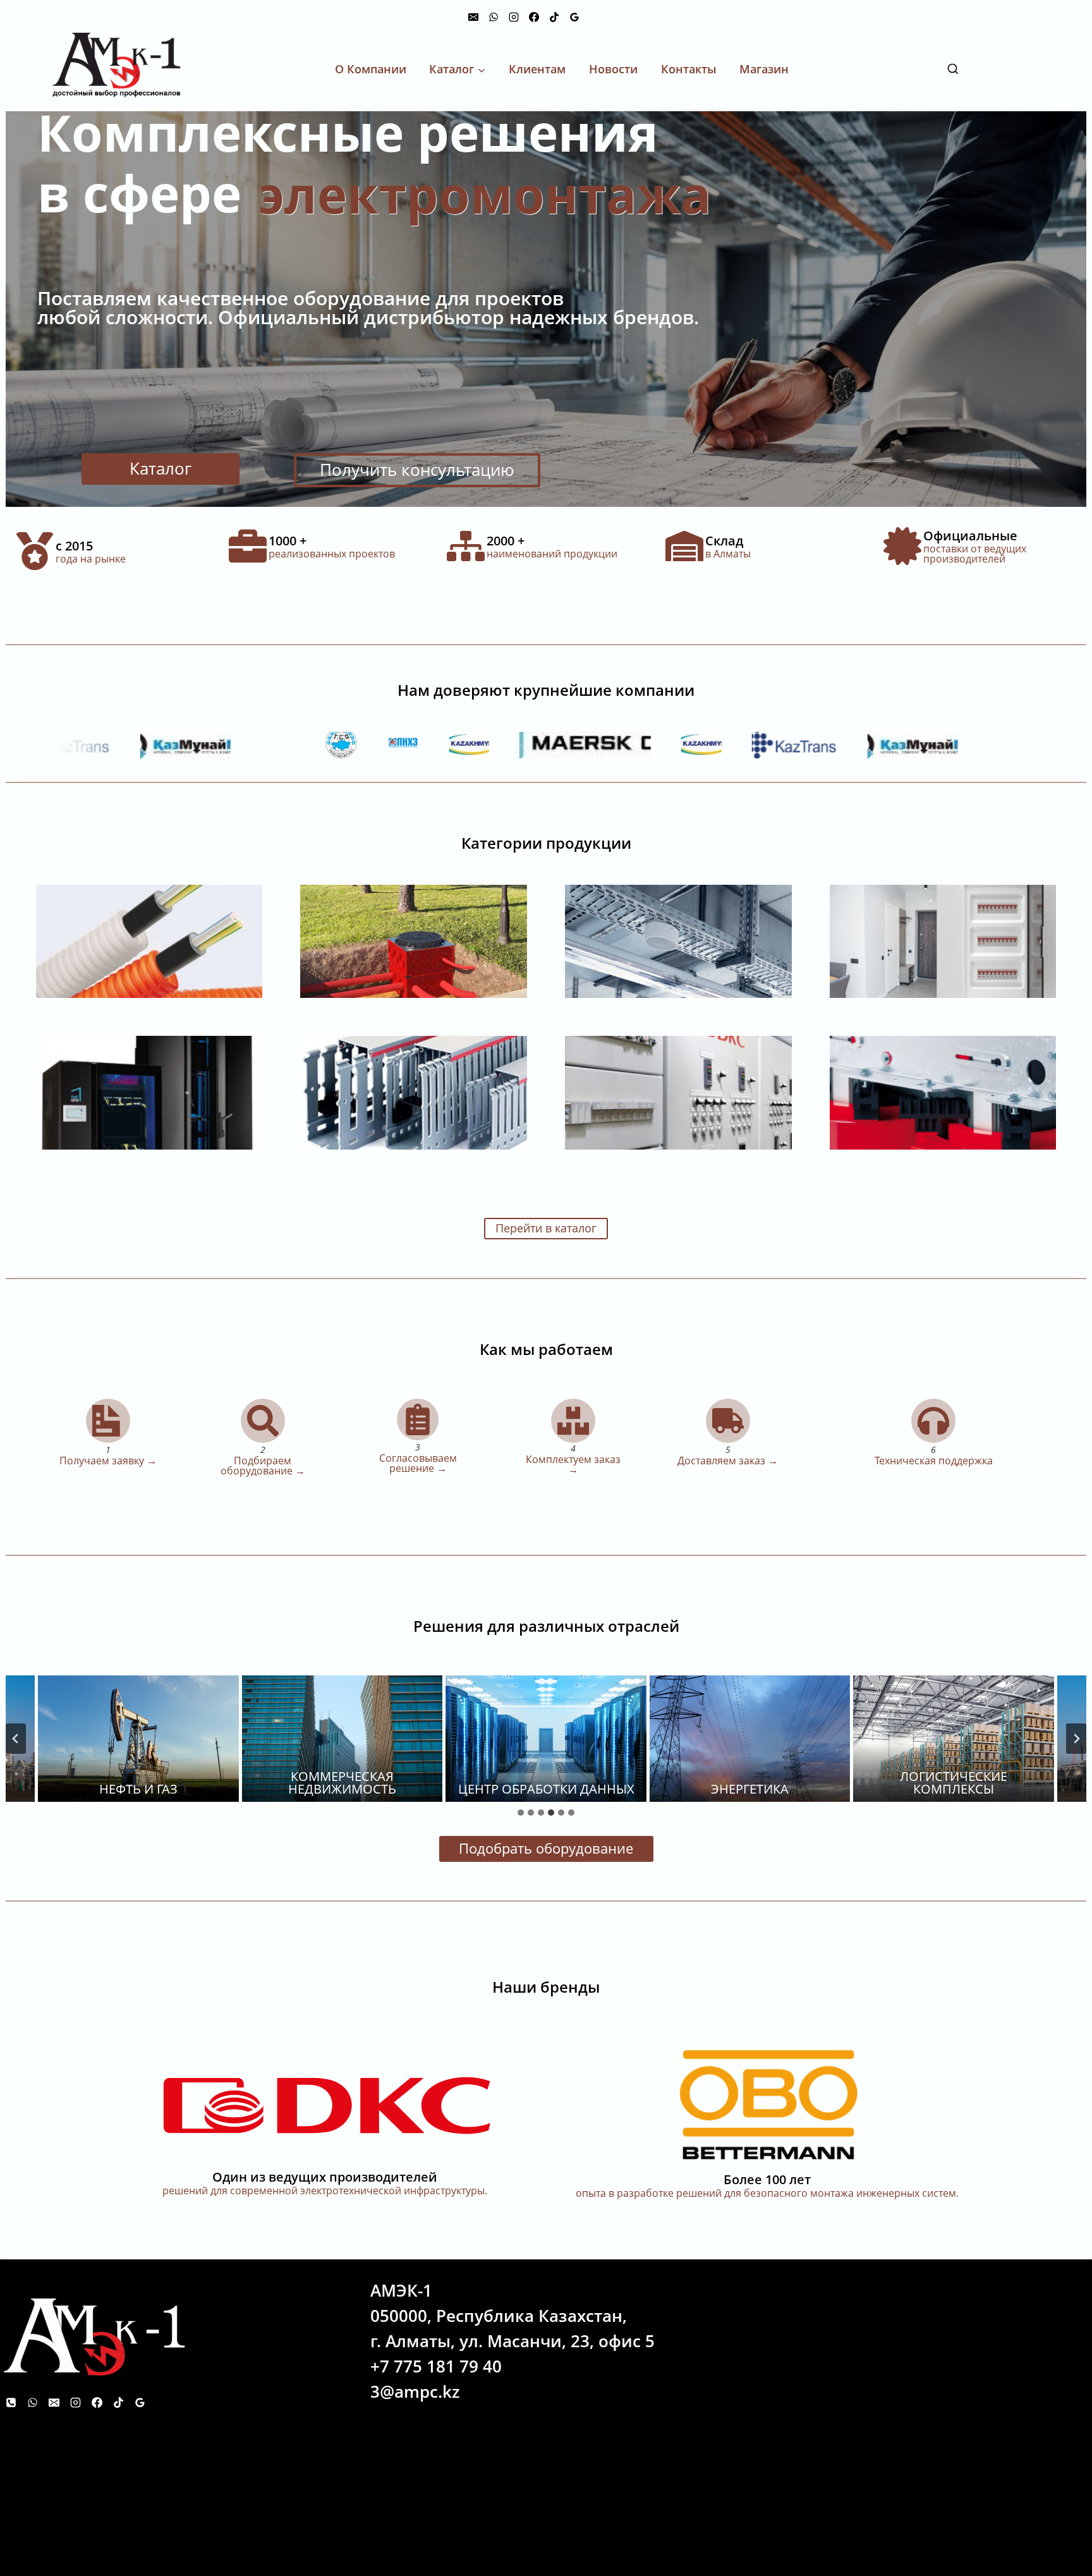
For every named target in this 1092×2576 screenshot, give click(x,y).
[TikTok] (554, 17)
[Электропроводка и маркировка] (414, 1092)
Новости (613, 69)
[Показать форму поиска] (1019, 70)
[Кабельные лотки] (678, 941)
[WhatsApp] (494, 17)
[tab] (521, 1813)
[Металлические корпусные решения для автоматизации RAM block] (678, 1092)
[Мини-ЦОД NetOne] (149, 1092)
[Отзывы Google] (574, 17)
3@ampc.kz (415, 2391)
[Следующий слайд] (1076, 1739)
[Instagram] (514, 17)
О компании (371, 69)
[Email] (473, 17)
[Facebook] (534, 17)
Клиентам (537, 69)
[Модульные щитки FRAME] (943, 941)
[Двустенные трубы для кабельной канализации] (414, 941)
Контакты (689, 69)
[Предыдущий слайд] (16, 1739)
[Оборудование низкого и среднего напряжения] (943, 1092)
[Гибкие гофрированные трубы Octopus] (149, 941)
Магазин (764, 69)
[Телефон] (11, 2402)
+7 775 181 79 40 (436, 2366)
